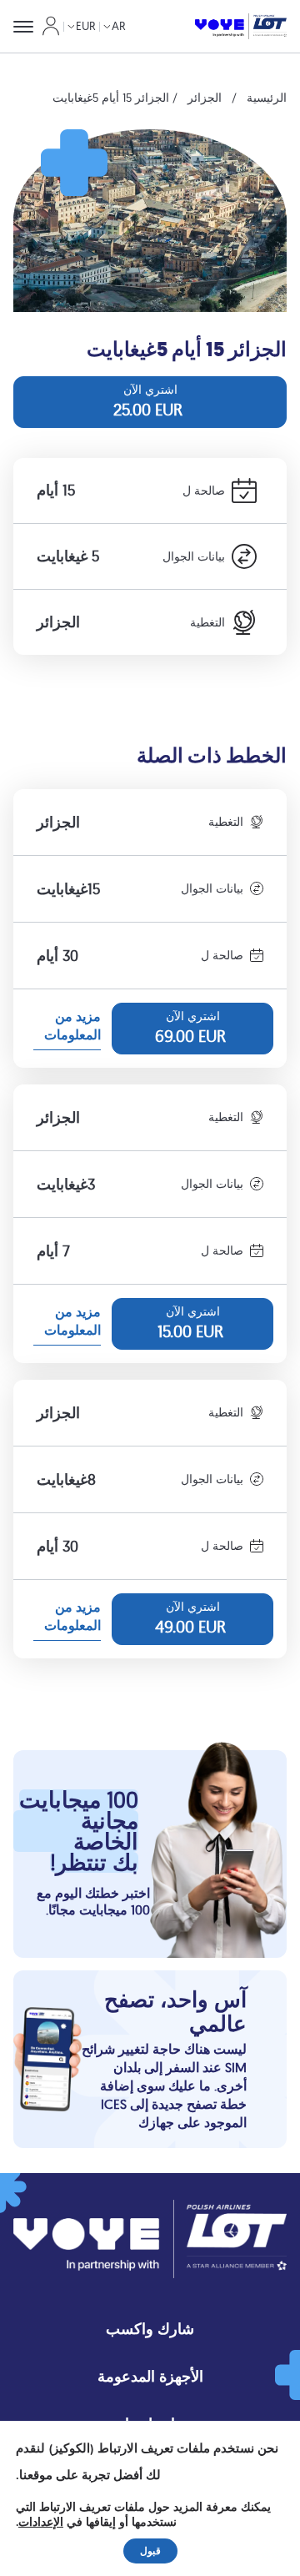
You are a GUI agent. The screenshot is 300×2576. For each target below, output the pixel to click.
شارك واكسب (150, 2329)
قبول (150, 2551)
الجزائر (205, 98)
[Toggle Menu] (23, 27)
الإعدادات (41, 2523)
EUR (86, 26)
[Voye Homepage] (241, 27)
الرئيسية (267, 98)
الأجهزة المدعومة (150, 2376)
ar (119, 26)
